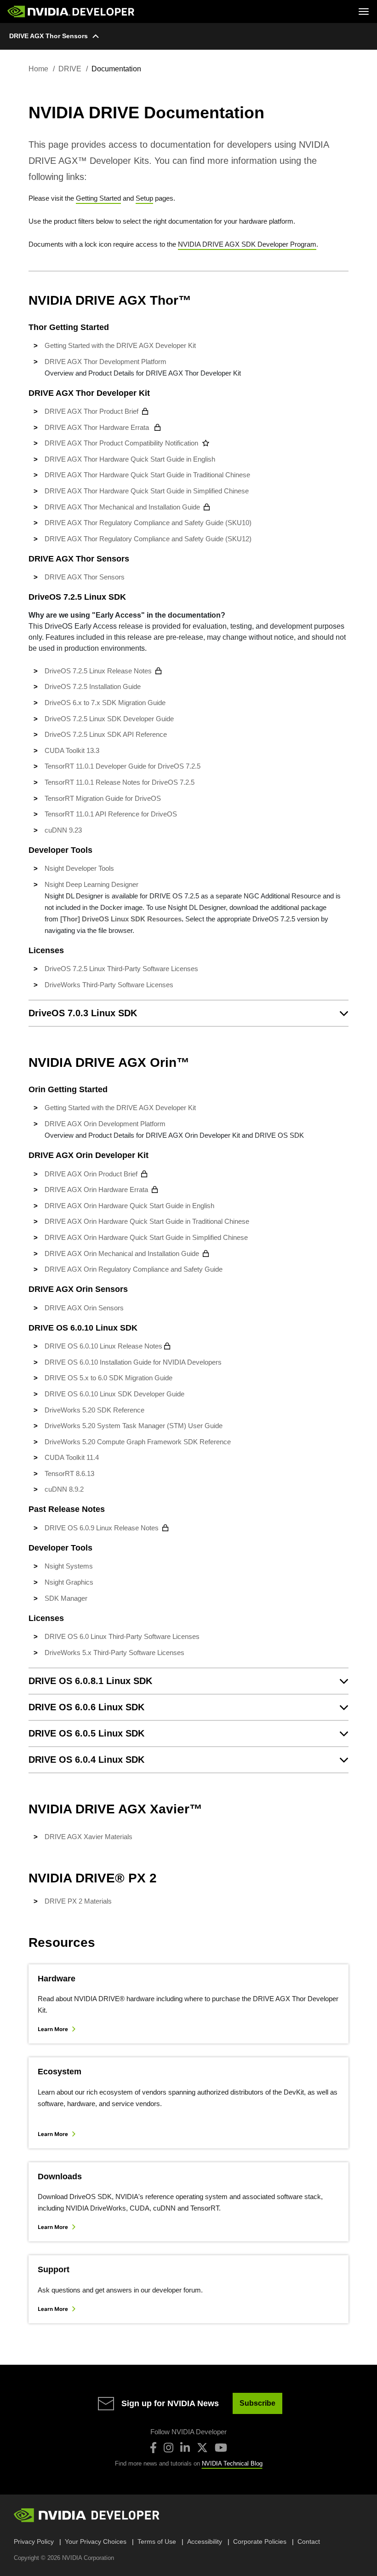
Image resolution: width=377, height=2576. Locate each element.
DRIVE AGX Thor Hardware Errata (98, 427)
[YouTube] (221, 2448)
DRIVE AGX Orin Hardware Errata (96, 1190)
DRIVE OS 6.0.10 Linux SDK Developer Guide (114, 1394)
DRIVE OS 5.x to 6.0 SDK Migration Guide (109, 1378)
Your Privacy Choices (96, 2541)
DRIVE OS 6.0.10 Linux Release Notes (103, 1346)
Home (38, 69)
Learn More (53, 2029)
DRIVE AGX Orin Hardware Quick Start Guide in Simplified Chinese (147, 1237)
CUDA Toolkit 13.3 (72, 750)
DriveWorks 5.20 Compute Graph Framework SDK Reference (138, 1442)
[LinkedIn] (185, 2448)
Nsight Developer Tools (79, 868)
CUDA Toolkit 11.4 (72, 1457)
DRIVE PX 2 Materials (78, 1901)
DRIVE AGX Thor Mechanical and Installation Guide (122, 507)
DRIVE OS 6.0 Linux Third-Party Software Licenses (122, 1636)
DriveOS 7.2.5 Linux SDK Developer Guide (109, 719)
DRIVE (70, 69)
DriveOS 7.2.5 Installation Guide (93, 686)
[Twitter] (202, 2448)
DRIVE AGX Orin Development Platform (105, 1124)
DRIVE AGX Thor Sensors (49, 36)
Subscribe (257, 2403)
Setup (144, 198)
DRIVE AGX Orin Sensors (84, 1308)
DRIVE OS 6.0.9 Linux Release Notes (102, 1528)
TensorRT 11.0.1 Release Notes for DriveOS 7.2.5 (120, 782)
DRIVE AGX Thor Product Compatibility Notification (121, 443)
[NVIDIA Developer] (72, 12)
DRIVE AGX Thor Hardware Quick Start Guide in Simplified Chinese (147, 491)
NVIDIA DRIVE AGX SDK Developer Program (247, 244)
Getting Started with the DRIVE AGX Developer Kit (120, 345)
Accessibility (205, 2541)
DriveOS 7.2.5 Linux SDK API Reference (106, 734)
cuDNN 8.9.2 (64, 1489)
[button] (188, 1013)
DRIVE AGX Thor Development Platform (106, 362)
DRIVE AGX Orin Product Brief (91, 1174)
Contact (309, 2541)
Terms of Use (157, 2541)
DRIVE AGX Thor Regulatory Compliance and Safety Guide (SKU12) (148, 539)
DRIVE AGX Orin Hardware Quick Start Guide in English (130, 1206)
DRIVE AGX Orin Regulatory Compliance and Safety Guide (134, 1269)
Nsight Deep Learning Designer (91, 884)
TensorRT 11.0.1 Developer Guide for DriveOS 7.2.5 (123, 766)
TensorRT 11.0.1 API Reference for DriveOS (111, 814)
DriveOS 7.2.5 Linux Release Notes (98, 671)
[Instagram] (169, 2448)
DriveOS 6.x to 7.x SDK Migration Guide (105, 703)
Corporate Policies (260, 2541)
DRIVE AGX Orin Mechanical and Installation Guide (122, 1253)
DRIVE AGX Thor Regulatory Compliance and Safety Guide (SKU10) (148, 523)
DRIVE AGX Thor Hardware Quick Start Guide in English (131, 459)
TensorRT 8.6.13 (69, 1473)
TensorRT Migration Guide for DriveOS (103, 798)
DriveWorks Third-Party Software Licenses (109, 985)
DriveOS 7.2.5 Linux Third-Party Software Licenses (121, 969)
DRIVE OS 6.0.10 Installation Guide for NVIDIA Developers (133, 1362)
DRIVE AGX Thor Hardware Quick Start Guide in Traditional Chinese (147, 475)
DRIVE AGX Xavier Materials (89, 1837)
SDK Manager (66, 1598)
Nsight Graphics (69, 1582)
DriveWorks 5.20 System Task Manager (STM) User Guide (134, 1426)
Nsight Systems (69, 1566)
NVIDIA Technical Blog (232, 2463)
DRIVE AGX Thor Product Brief (91, 411)
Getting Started (98, 198)
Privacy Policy (34, 2541)
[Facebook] (153, 2448)
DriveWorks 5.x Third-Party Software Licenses (114, 1653)
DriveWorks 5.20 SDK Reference (94, 1410)
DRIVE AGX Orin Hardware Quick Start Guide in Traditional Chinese (148, 1221)
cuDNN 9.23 (63, 830)
